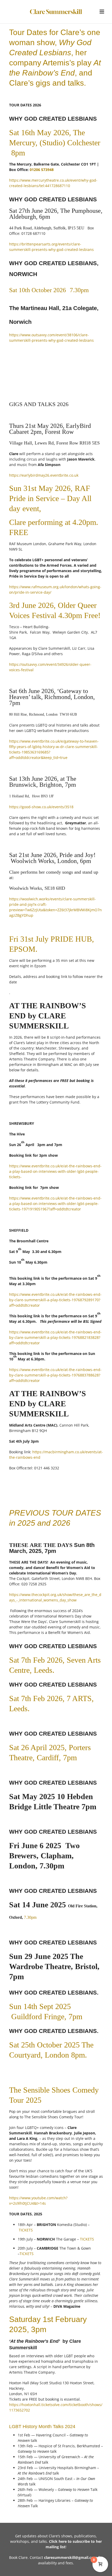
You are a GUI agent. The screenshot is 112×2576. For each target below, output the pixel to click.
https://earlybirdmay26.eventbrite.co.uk (44, 475)
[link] (56, 2209)
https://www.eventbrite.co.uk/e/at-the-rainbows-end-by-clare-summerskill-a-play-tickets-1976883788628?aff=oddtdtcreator (55, 1375)
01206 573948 (42, 170)
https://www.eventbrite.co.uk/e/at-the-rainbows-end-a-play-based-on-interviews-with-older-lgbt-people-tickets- (55, 1171)
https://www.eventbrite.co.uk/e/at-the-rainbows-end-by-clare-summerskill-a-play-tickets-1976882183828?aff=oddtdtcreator (55, 1337)
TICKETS (26, 2230)
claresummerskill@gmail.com (71, 2557)
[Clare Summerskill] (56, 12)
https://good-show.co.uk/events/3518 (41, 807)
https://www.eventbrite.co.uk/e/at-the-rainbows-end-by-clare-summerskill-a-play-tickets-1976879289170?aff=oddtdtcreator (55, 1300)
